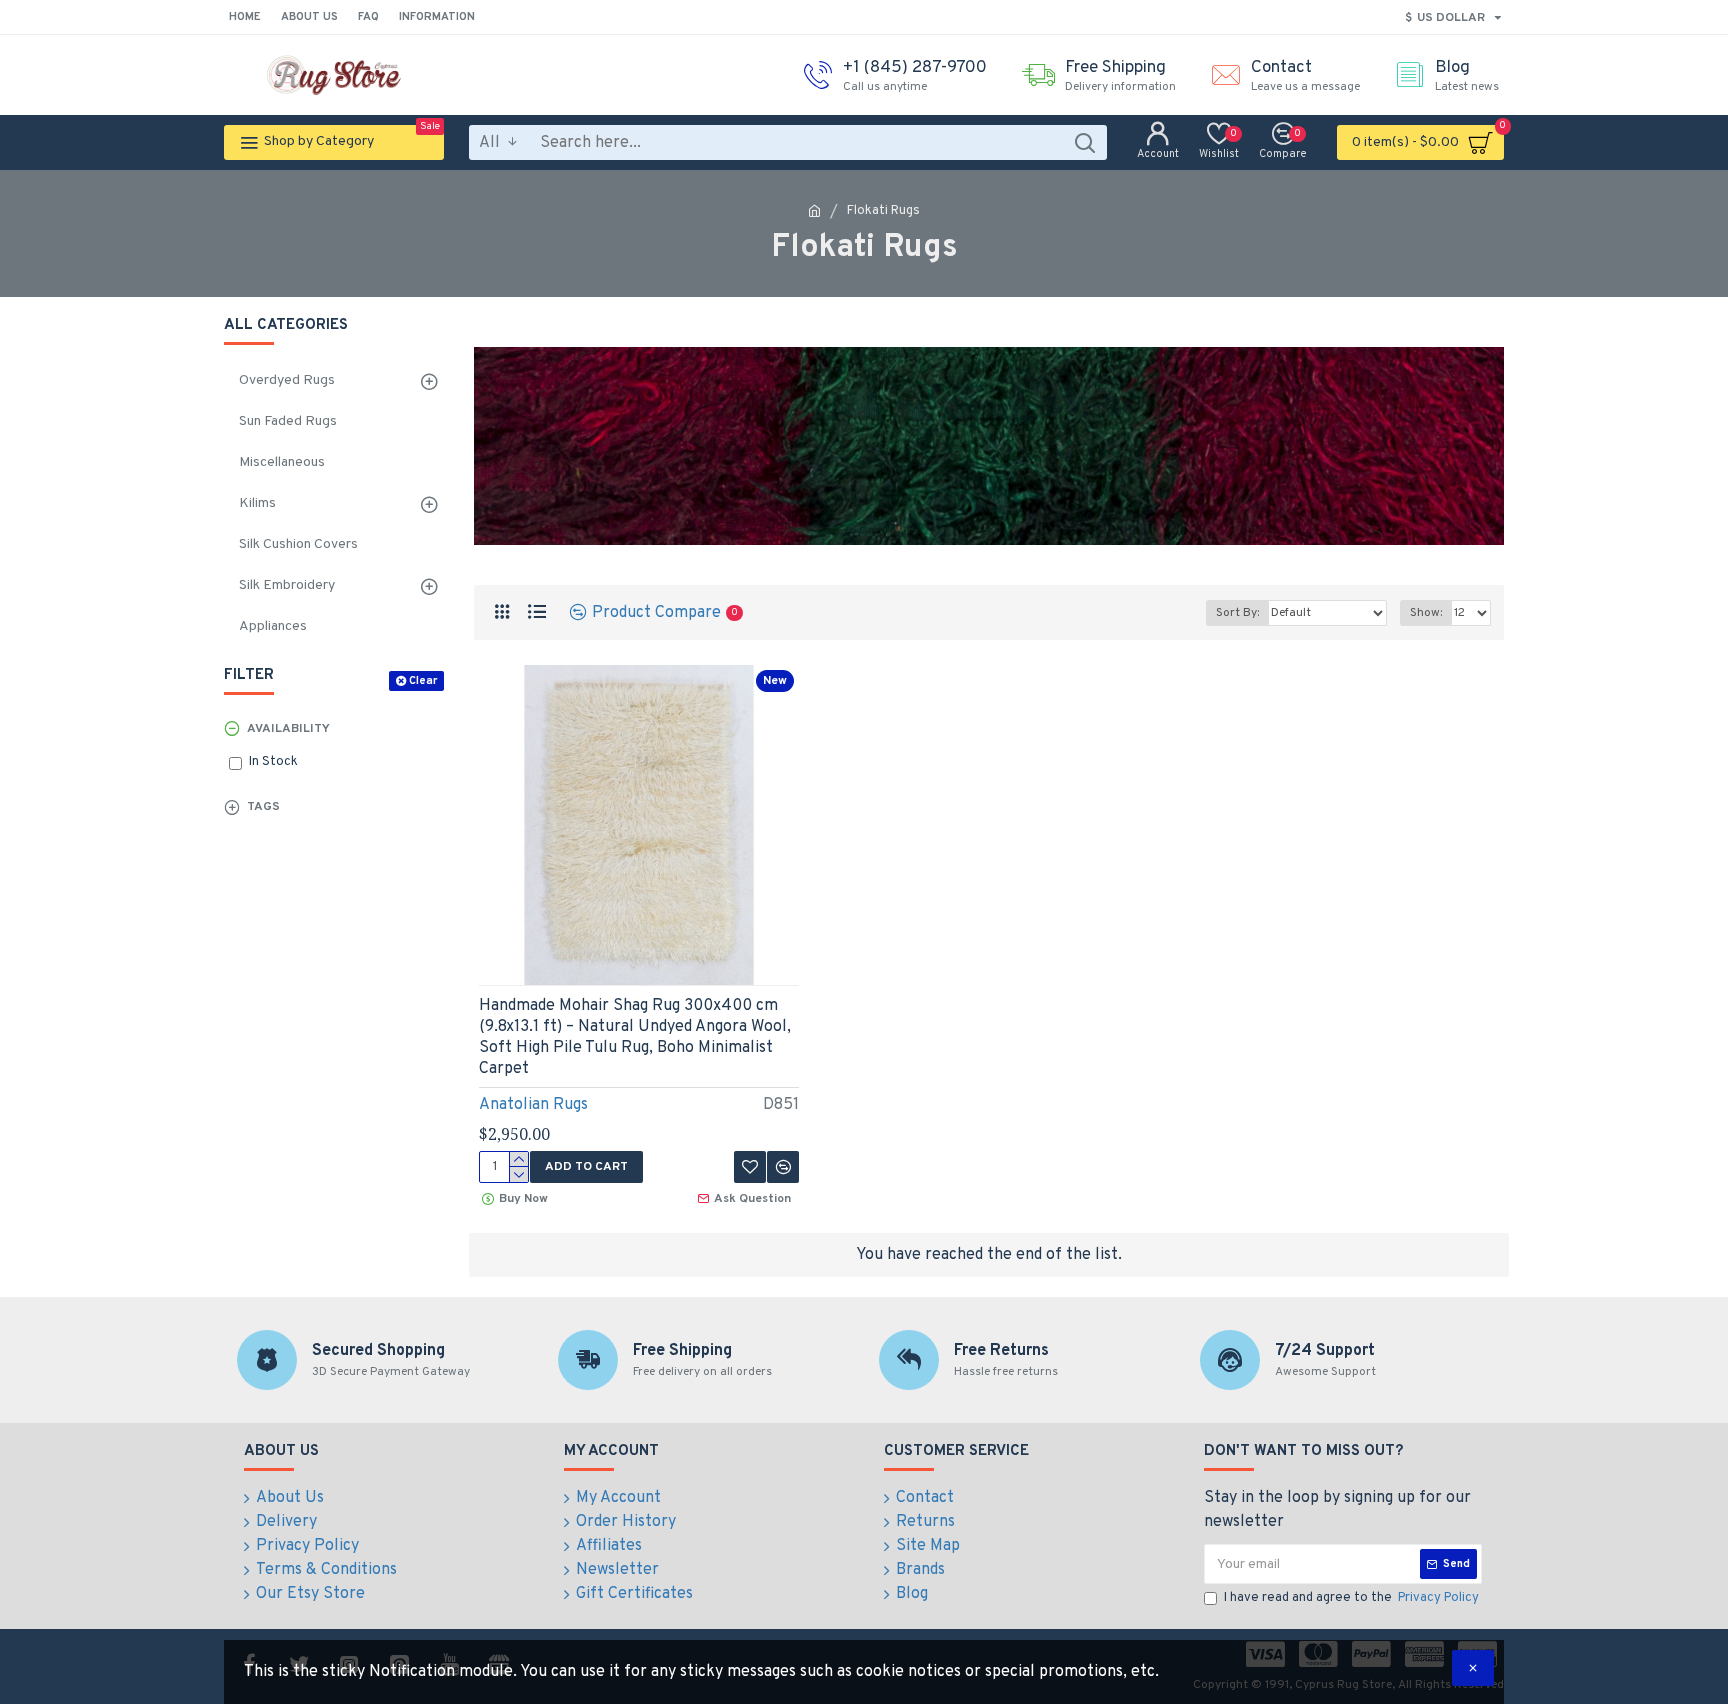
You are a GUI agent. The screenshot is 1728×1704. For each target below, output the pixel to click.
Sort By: (1237, 613)
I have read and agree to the (1351, 1598)
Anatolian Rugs (533, 1105)
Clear (423, 681)
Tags (263, 807)
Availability (288, 729)
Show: (1426, 613)
